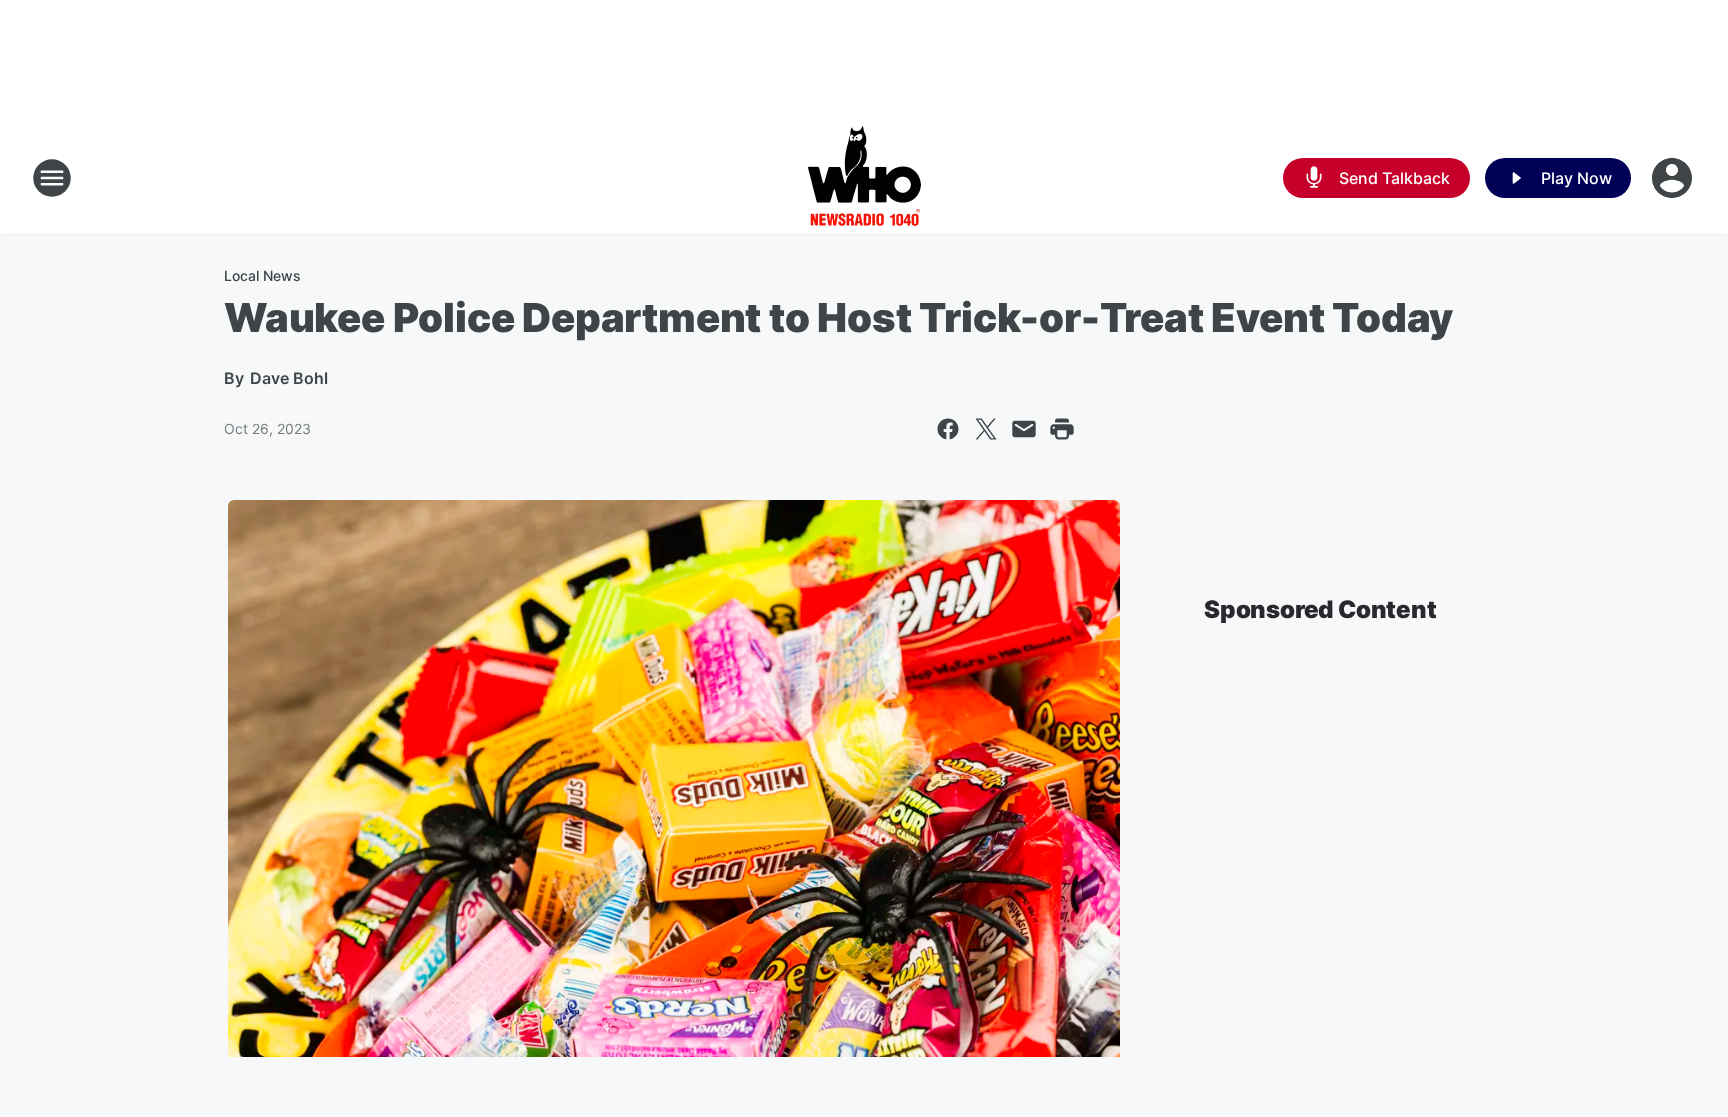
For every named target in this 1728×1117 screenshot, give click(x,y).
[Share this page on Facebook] (948, 429)
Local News (262, 275)
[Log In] (1674, 178)
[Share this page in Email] (1024, 429)
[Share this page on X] (986, 429)
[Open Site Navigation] (52, 178)
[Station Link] (864, 178)
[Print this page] (1062, 429)
